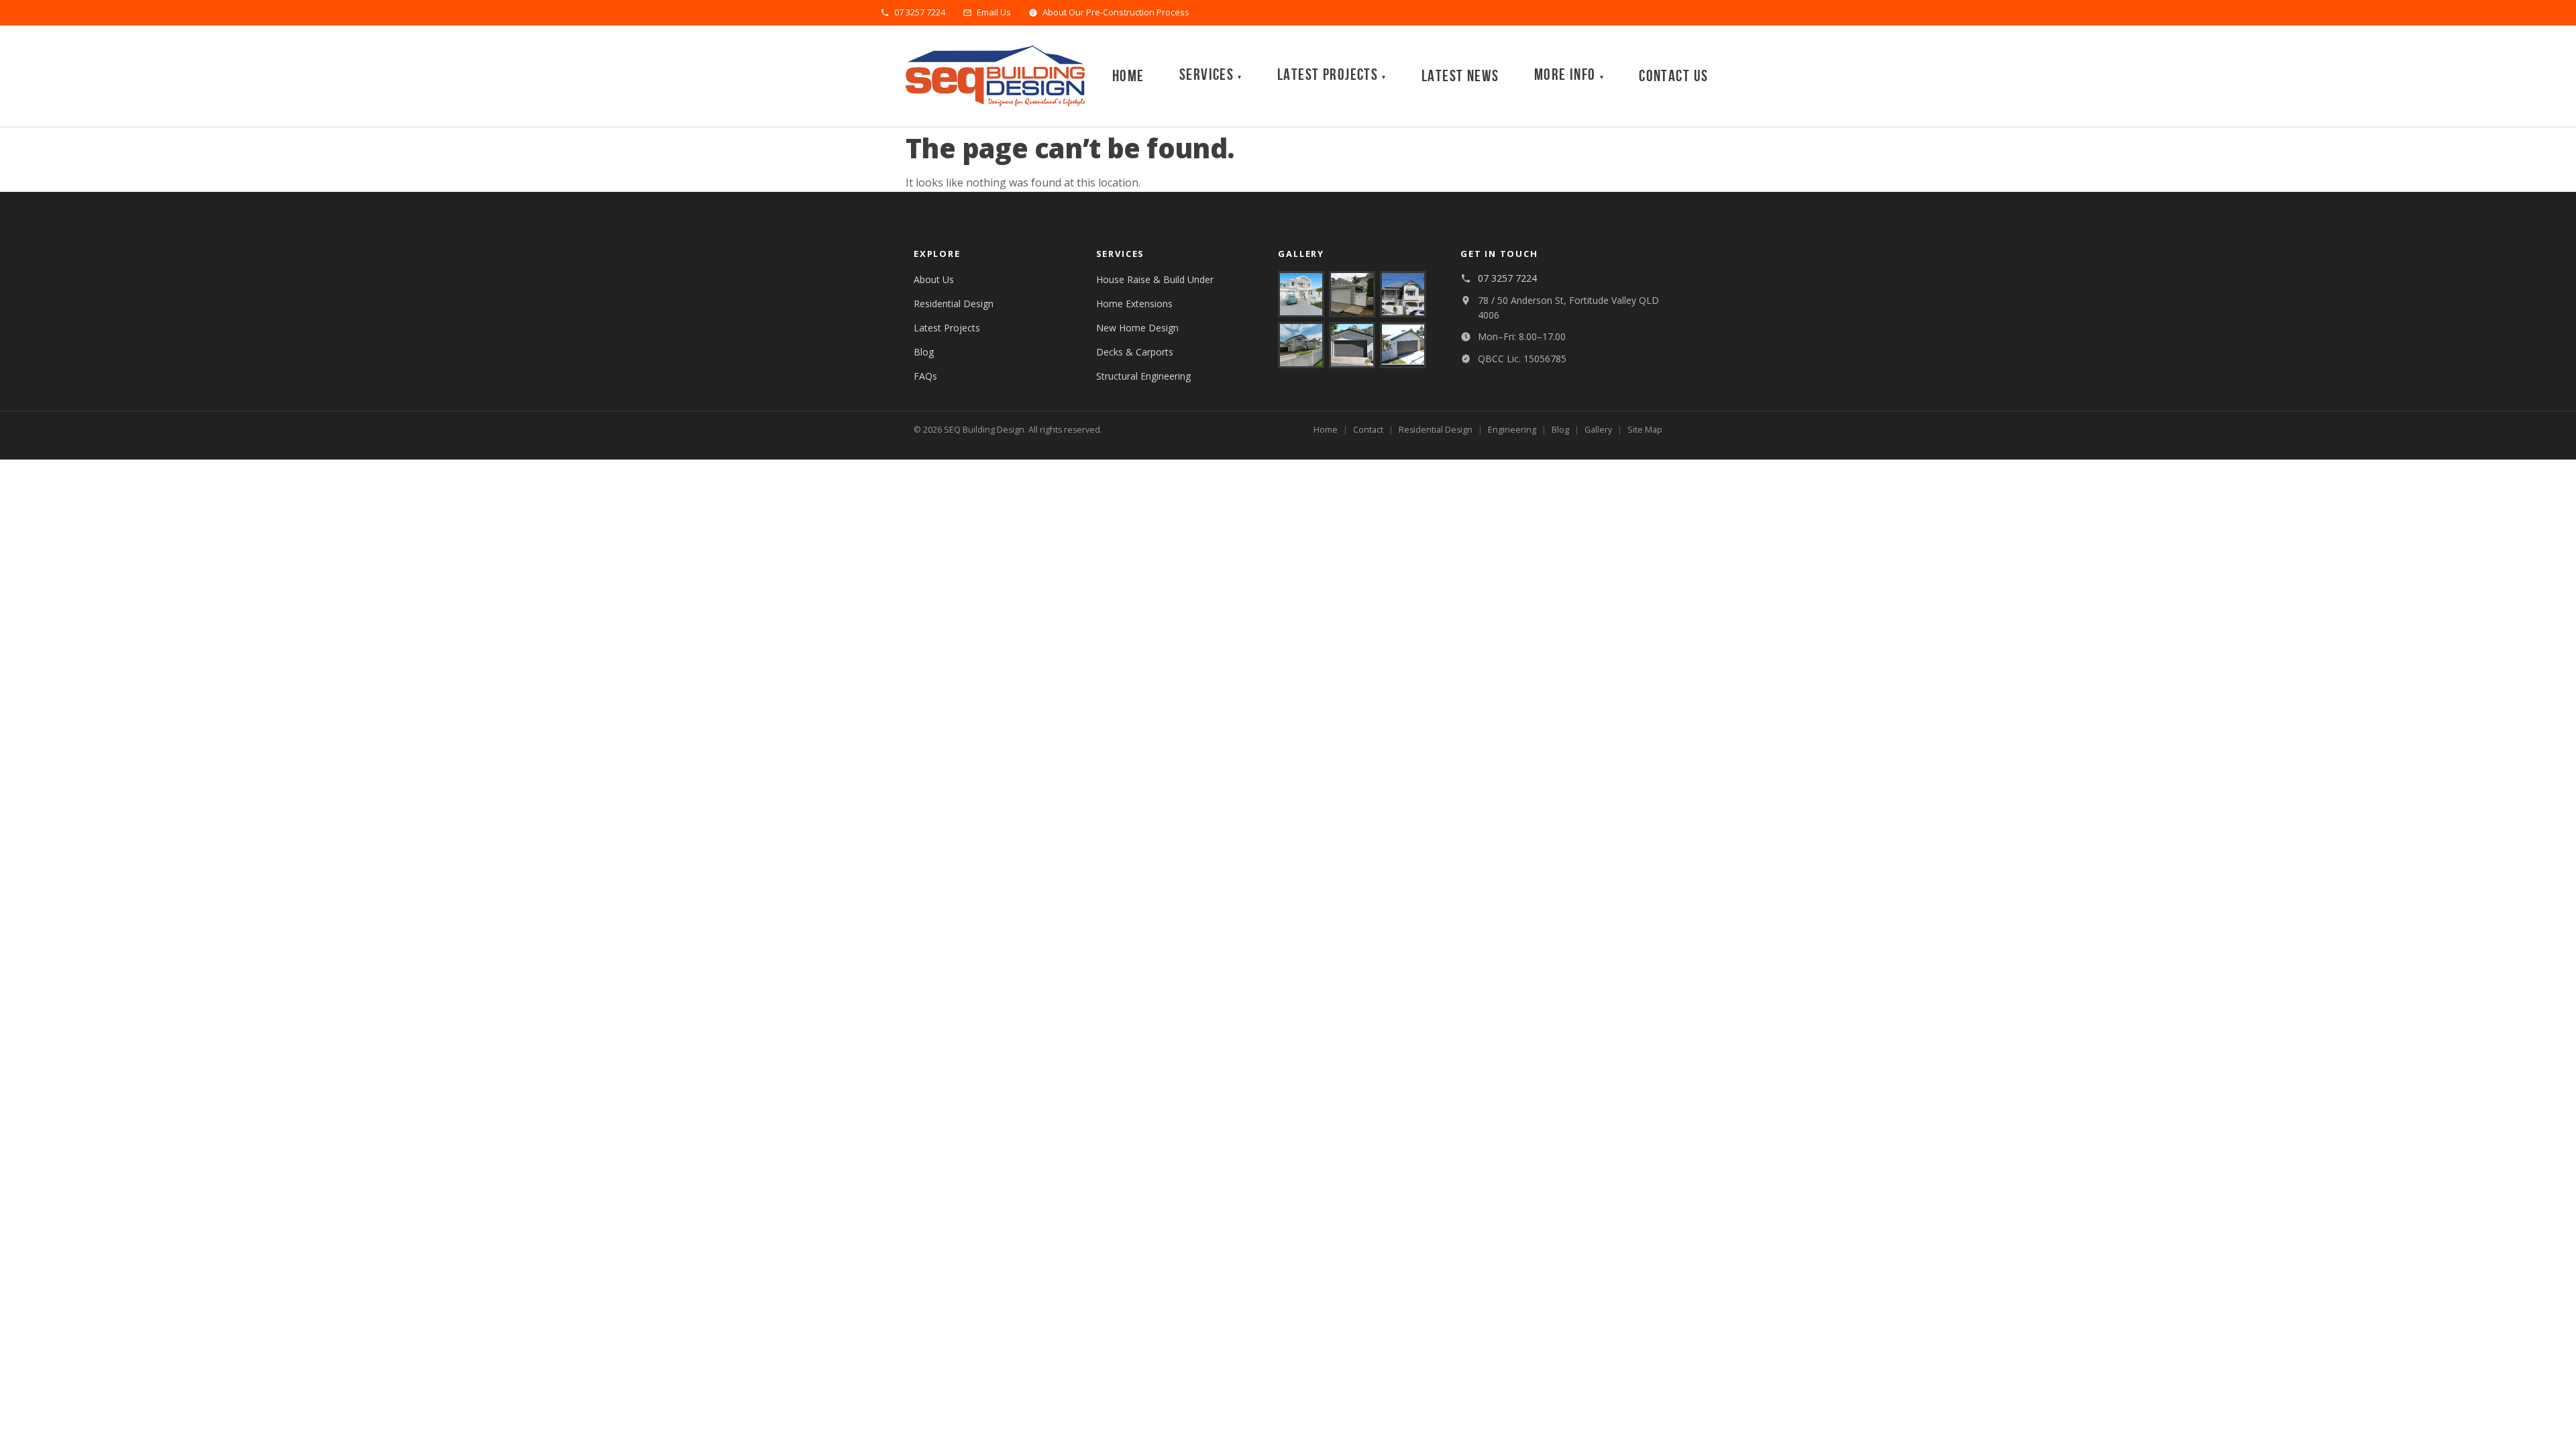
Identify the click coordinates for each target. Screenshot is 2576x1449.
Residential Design (954, 304)
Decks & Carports (1135, 352)
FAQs (925, 376)
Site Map (1645, 430)
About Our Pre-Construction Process (1116, 13)
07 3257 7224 (920, 13)
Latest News (1460, 76)
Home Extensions (1134, 304)
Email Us (994, 13)
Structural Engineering (1143, 376)
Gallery (1598, 430)
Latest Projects (947, 328)
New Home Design (1137, 328)
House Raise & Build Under (1155, 279)
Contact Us (1673, 76)
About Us (934, 279)
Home (1128, 76)
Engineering (1512, 430)
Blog (924, 352)
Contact (1368, 430)
